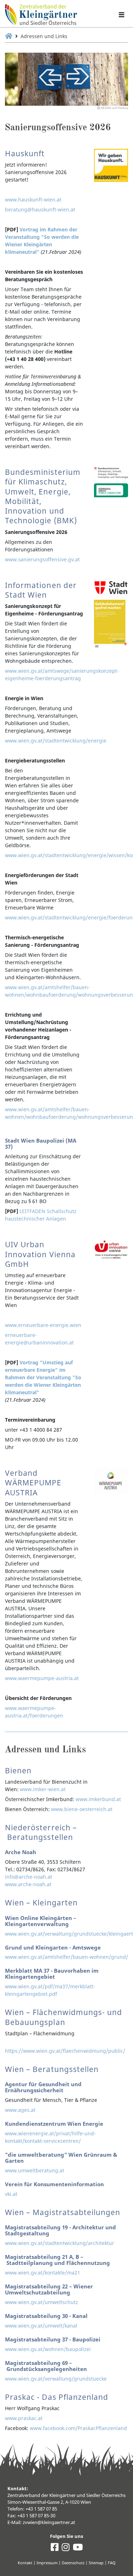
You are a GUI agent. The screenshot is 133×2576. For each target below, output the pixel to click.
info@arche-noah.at (29, 1877)
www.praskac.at (24, 2418)
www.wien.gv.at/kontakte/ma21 (43, 2273)
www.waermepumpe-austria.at (42, 1678)
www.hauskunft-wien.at (33, 200)
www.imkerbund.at (98, 1799)
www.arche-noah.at (28, 1884)
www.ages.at (20, 2110)
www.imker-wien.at (43, 1789)
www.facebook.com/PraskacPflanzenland (78, 2428)
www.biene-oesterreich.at (82, 1809)
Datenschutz (73, 2563)
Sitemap (96, 2563)
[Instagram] (66, 2549)
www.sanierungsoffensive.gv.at (42, 559)
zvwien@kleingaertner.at (49, 2522)
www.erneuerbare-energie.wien (43, 1325)
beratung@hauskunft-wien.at (40, 209)
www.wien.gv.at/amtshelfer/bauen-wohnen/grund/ (66, 1957)
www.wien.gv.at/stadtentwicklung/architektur (60, 2243)
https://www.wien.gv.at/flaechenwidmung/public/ (65, 2051)
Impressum (47, 2563)
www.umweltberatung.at (35, 2170)
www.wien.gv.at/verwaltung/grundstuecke (56, 2379)
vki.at (11, 2194)
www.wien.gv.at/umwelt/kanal (41, 2326)
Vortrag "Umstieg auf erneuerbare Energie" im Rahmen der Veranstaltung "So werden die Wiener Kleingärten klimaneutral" (43, 1377)
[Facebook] (55, 2549)
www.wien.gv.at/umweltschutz (41, 2302)
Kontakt (25, 2563)
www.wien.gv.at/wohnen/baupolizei (48, 2349)
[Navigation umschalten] (121, 15)
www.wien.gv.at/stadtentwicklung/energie (56, 741)
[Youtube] (78, 2549)
